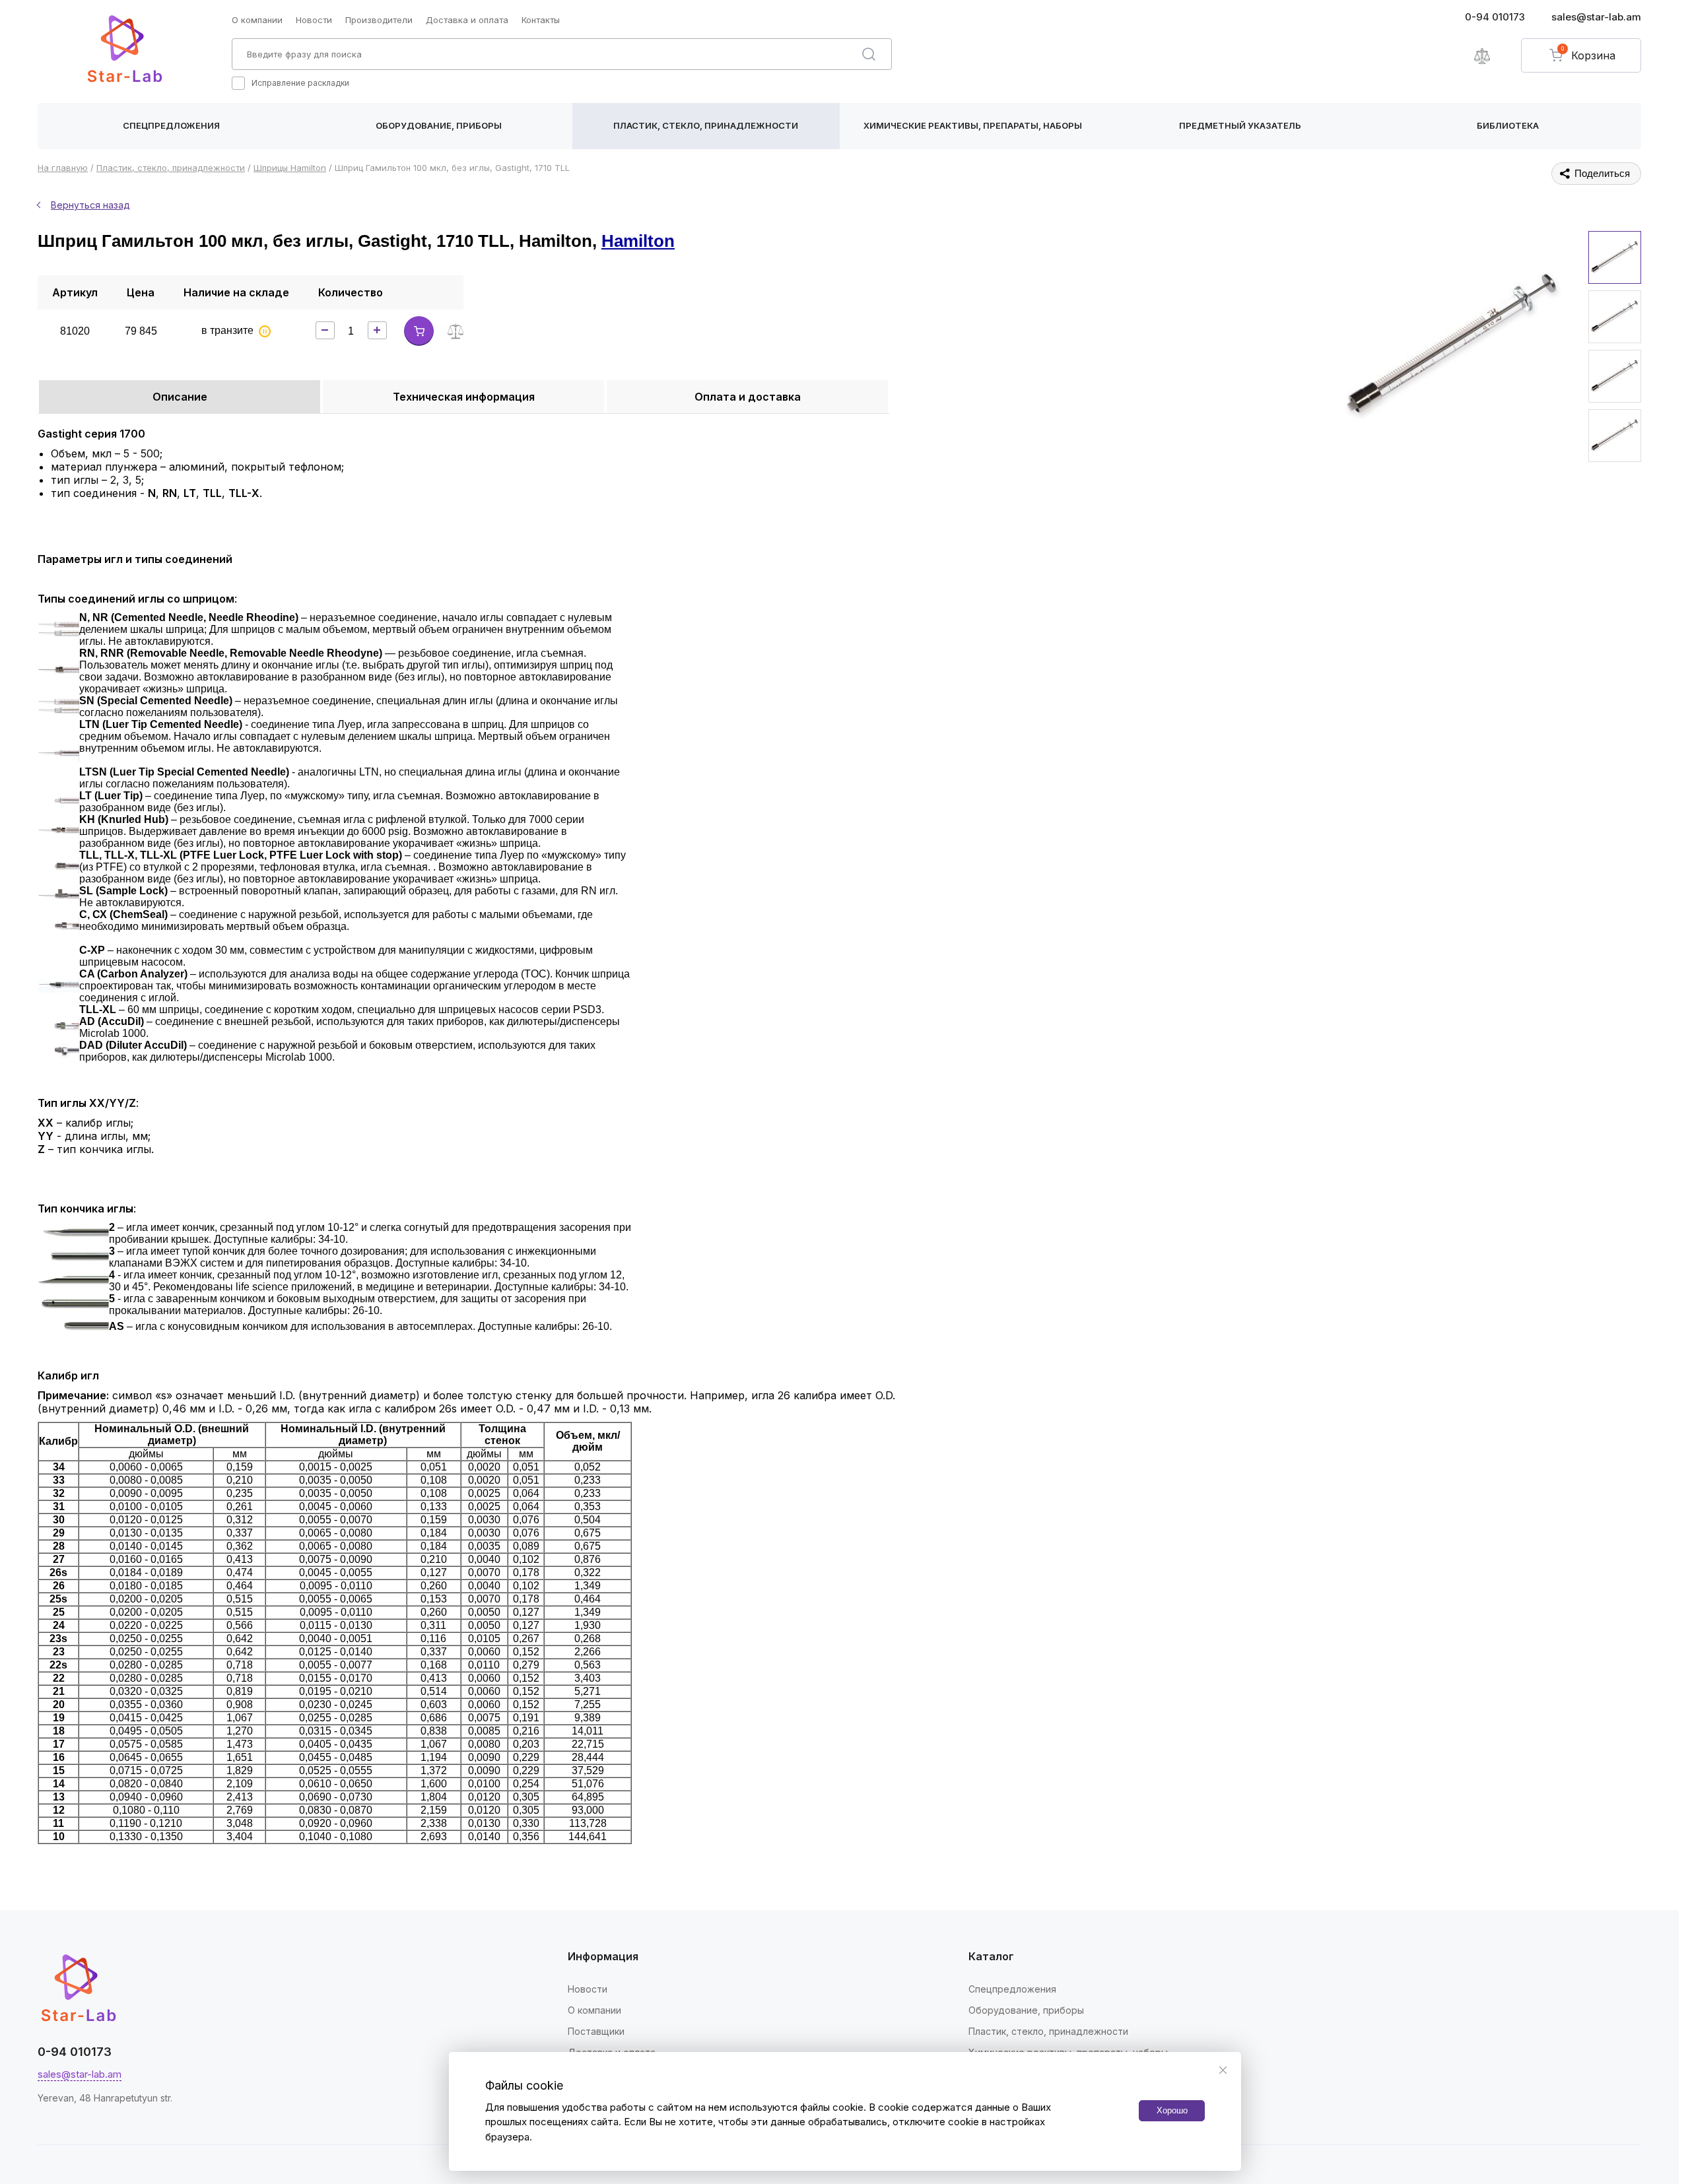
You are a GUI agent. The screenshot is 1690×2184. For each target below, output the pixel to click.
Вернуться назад (90, 205)
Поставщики (596, 2031)
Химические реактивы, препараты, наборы (973, 125)
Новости (314, 20)
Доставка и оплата (467, 20)
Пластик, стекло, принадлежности (706, 125)
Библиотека (1508, 125)
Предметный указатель (1240, 125)
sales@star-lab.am (1596, 17)
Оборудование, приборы (439, 125)
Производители (379, 20)
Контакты (541, 20)
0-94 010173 (1495, 17)
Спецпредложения (171, 125)
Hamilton (638, 241)
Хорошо (1172, 2110)
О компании (257, 20)
